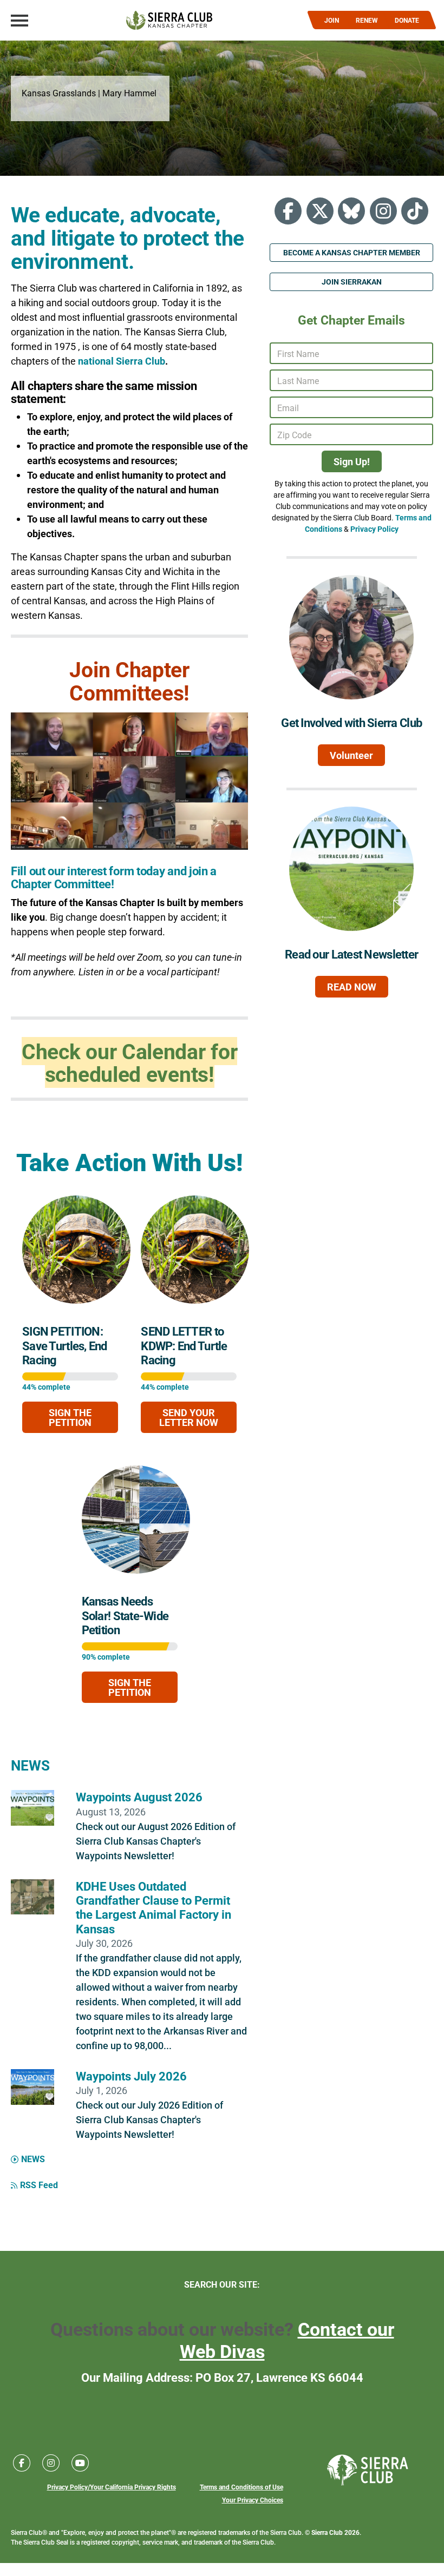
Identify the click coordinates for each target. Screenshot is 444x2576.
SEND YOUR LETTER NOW (189, 1417)
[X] (320, 211)
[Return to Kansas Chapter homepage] (169, 20)
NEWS (30, 1765)
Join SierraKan (352, 282)
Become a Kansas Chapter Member (352, 252)
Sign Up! (352, 461)
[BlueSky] (351, 211)
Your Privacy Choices (253, 2500)
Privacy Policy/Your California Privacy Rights (112, 2487)
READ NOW (352, 987)
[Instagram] (383, 211)
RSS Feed (39, 2185)
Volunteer (351, 755)
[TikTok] (415, 211)
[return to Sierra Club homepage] (368, 2470)
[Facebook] (288, 211)
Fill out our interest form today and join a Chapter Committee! (114, 877)
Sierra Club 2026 (335, 2532)
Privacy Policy (374, 529)
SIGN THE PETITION (70, 1417)
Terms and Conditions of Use (241, 2487)
